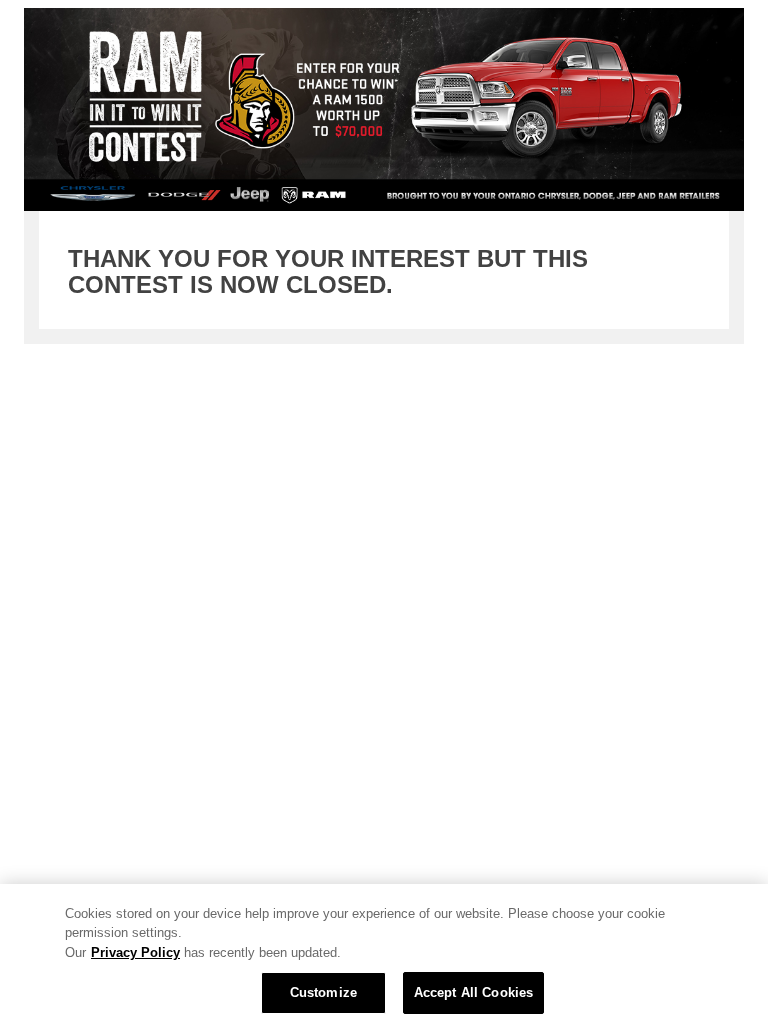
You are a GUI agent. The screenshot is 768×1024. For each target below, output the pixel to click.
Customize (323, 992)
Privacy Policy (135, 952)
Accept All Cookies (473, 992)
